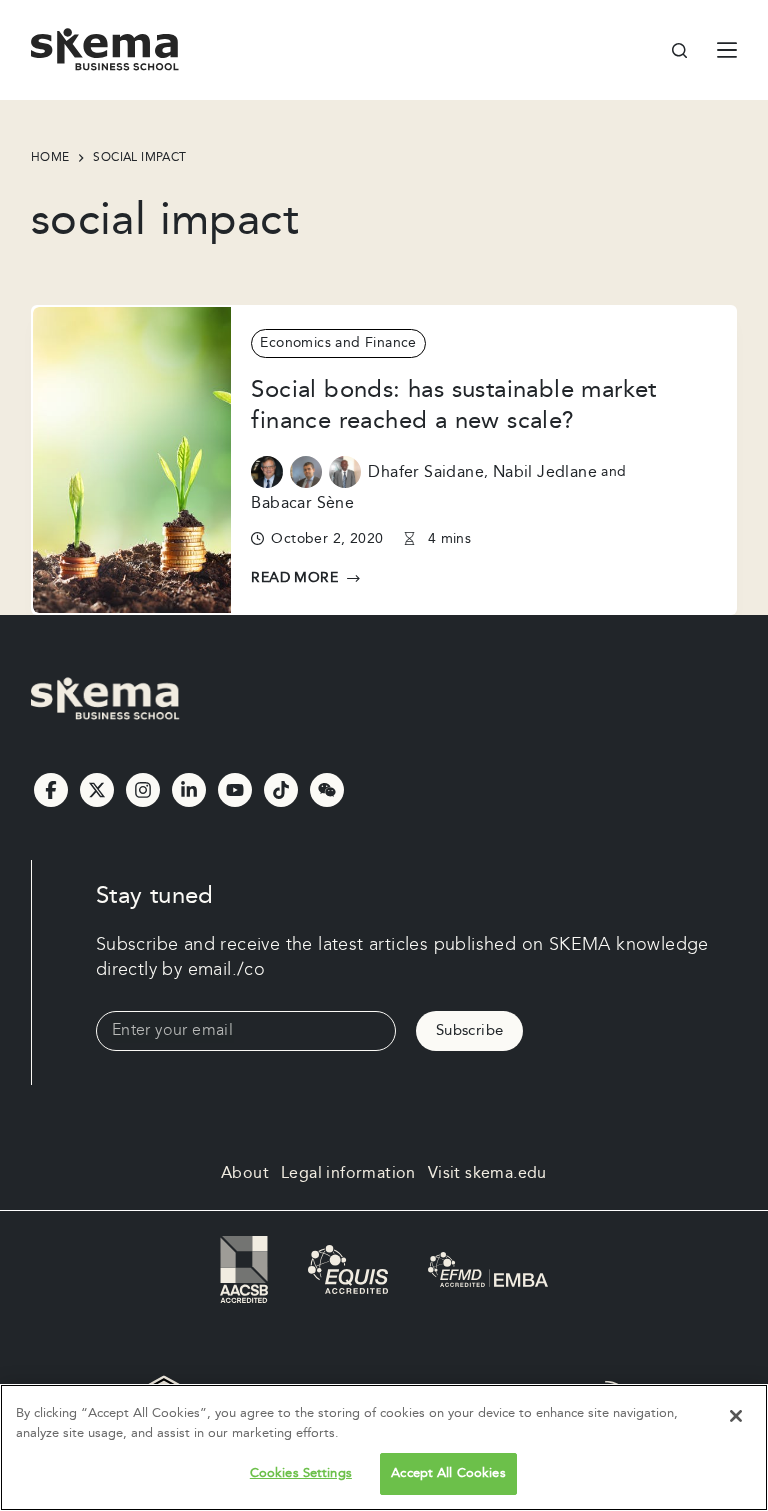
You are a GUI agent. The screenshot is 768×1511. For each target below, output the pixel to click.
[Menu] (727, 50)
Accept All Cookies (448, 1473)
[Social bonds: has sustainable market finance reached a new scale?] (132, 460)
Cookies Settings (301, 1473)
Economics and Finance (338, 343)
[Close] (736, 1416)
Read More (298, 579)
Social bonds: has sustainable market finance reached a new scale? (453, 405)
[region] (384, 1447)
